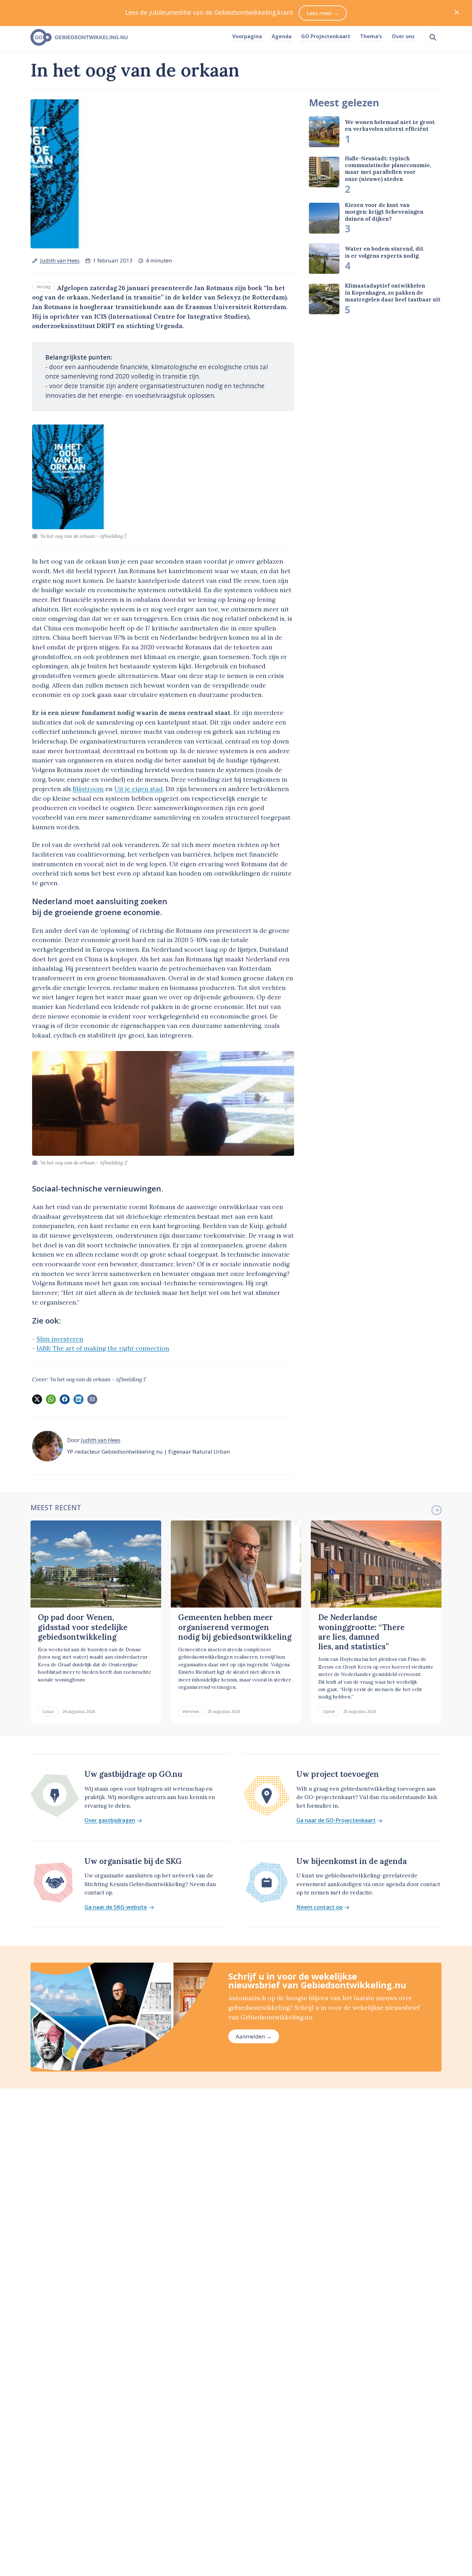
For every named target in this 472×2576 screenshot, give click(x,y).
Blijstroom (88, 789)
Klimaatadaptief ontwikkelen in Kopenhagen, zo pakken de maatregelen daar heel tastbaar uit (393, 293)
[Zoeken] (433, 37)
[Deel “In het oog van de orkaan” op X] (37, 1399)
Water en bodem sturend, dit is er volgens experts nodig (384, 252)
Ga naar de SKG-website (116, 1907)
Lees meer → (323, 13)
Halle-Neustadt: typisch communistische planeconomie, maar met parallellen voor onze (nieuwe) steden (388, 169)
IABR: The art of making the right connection (103, 1348)
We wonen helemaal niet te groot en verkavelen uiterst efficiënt (390, 125)
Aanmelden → (254, 2036)
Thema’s (371, 36)
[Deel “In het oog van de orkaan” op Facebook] (65, 1399)
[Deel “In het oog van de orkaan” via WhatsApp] (51, 1399)
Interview (191, 1711)
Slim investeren (60, 1339)
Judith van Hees (60, 260)
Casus (48, 1711)
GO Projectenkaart (326, 36)
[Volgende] (436, 1510)
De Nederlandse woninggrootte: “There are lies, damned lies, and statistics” (361, 1632)
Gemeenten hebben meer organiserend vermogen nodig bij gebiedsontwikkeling (235, 1627)
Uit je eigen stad (139, 789)
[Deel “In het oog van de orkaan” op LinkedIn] (78, 1399)
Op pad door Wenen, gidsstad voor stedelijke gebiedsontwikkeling (83, 1627)
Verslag (44, 287)
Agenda (282, 36)
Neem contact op (319, 1907)
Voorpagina (247, 36)
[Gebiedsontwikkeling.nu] (128, 38)
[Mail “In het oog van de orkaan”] (92, 1399)
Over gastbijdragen (110, 1820)
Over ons (403, 36)
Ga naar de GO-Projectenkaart (336, 1820)
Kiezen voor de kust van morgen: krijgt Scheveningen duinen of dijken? (384, 212)
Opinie (329, 1711)
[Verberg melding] (457, 13)
